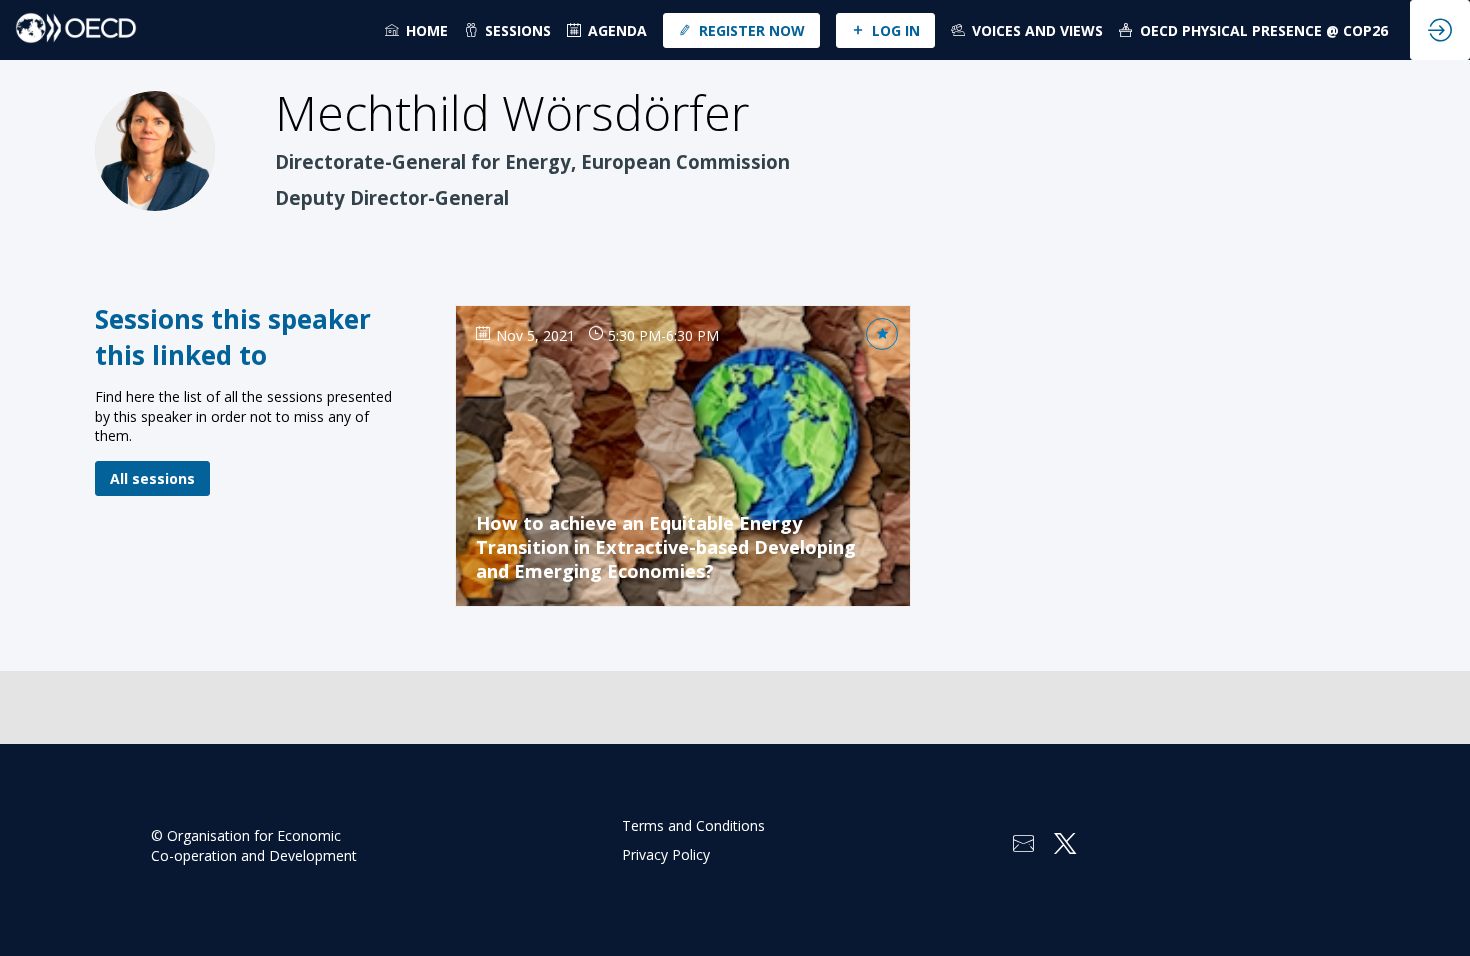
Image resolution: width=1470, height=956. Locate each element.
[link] (416, 30)
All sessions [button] (152, 478)
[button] (741, 30)
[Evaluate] (882, 334)
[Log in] (1440, 30)
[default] (607, 30)
